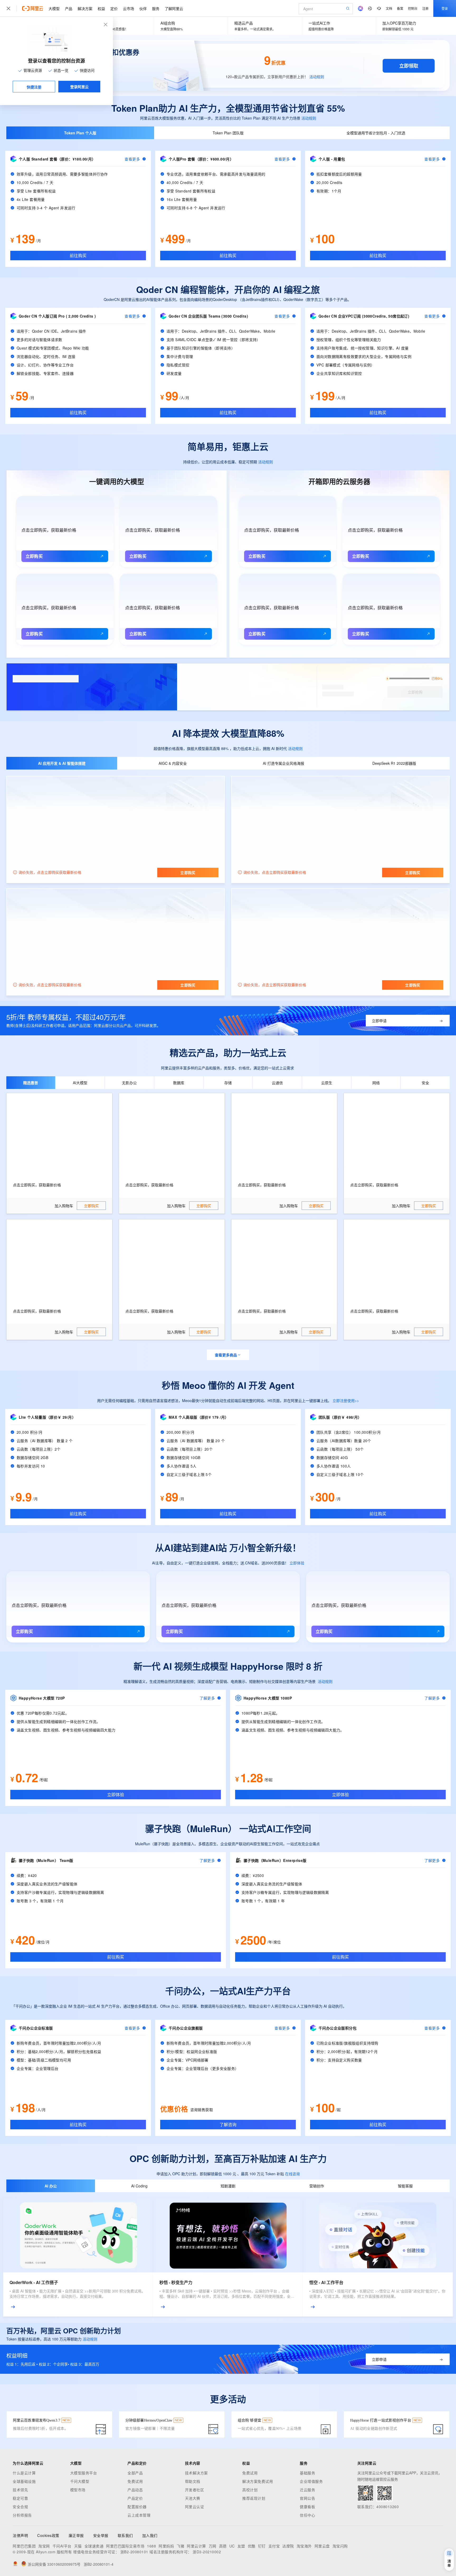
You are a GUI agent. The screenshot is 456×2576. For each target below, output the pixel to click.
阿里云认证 (195, 2507)
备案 (400, 8)
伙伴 (143, 8)
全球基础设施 (24, 2481)
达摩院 (288, 2546)
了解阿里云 (174, 8)
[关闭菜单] (8, 8)
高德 (223, 2546)
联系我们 (125, 2535)
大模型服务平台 (84, 2473)
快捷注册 (34, 87)
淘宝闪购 (340, 2546)
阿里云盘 (322, 2546)
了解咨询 (228, 2124)
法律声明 (20, 2535)
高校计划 (250, 2490)
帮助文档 (193, 2481)
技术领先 (20, 2490)
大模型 (54, 8)
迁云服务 (307, 2490)
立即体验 (297, 1563)
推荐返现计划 (254, 2498)
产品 (69, 8)
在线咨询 (292, 2174)
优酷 (252, 2546)
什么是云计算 (24, 2473)
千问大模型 (80, 2481)
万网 (213, 2546)
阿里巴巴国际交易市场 (125, 2546)
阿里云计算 (196, 2546)
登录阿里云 (79, 87)
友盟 (241, 2546)
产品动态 (135, 2490)
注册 (425, 8)
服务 (156, 8)
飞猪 (180, 2546)
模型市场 (78, 2490)
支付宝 (274, 2546)
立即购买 (34, 556)
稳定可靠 (20, 2498)
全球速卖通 (94, 2546)
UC (232, 2546)
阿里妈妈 (166, 2546)
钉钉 (262, 2546)
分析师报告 (22, 2515)
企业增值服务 (311, 2481)
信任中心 (307, 2515)
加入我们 (150, 2535)
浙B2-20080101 (134, 2552)
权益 (101, 8)
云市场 (129, 8)
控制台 (413, 8)
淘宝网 (44, 2546)
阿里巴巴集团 (24, 2546)
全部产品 (135, 2473)
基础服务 (307, 2473)
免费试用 (135, 2481)
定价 (114, 8)
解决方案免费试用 (258, 2481)
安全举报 (101, 2535)
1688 (151, 2546)
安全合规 (20, 2507)
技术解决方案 (196, 2473)
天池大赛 (193, 2498)
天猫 (78, 2546)
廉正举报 (76, 2535)
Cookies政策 (48, 2535)
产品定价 (135, 2498)
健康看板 (307, 2507)
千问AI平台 (62, 2546)
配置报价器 (137, 2507)
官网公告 (307, 2498)
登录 (445, 8)
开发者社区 (195, 2490)
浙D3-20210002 (207, 2552)
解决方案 (85, 8)
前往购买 (78, 255)
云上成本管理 (139, 2515)
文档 (389, 8)
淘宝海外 (304, 2546)
